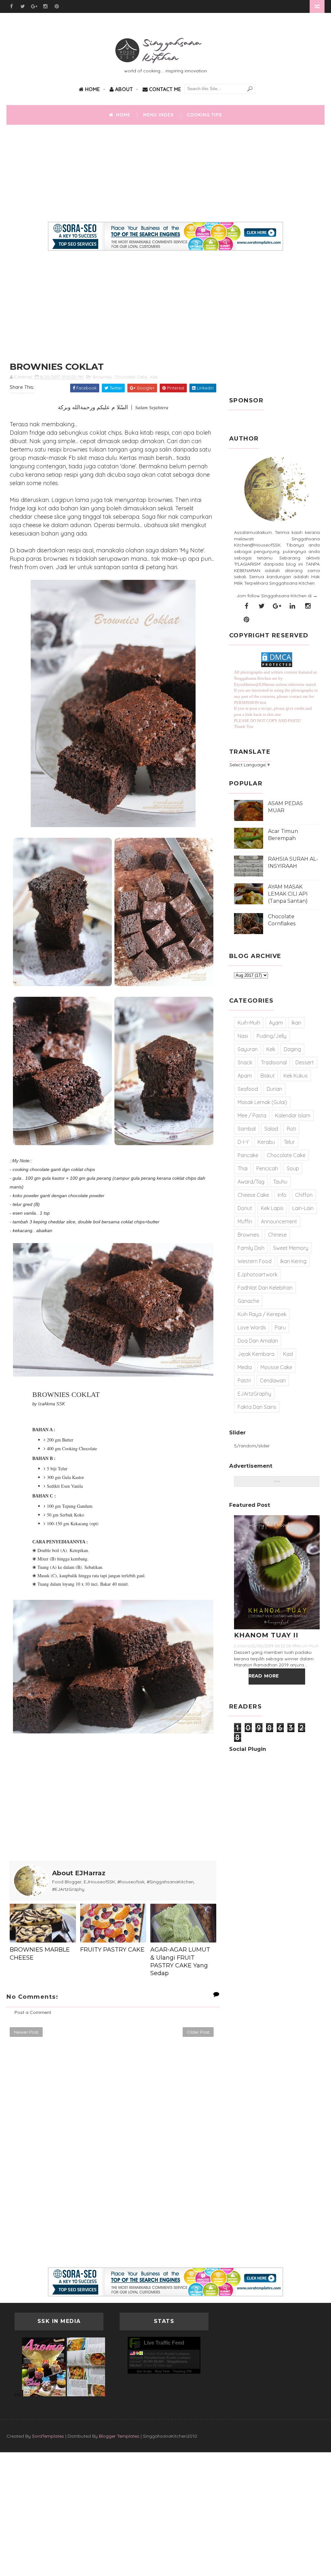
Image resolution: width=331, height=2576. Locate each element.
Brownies (102, 377)
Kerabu (266, 1142)
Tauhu (280, 1182)
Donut (245, 1208)
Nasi (243, 1036)
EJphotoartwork (257, 1274)
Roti (291, 1129)
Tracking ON (182, 2371)
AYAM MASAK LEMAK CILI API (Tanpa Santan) (288, 894)
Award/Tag (251, 1182)
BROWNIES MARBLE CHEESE (40, 1953)
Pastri (244, 1380)
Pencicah (267, 1168)
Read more (264, 1676)
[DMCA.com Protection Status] (277, 666)
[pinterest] (57, 6)
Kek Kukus (296, 1076)
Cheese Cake (253, 1195)
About (123, 89)
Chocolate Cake (131, 377)
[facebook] (11, 6)
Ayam (276, 1023)
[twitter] (23, 6)
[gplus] (34, 6)
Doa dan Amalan (258, 1341)
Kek (154, 377)
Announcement (279, 1221)
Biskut (268, 1076)
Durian (274, 1089)
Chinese (277, 1235)
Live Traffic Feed (164, 2343)
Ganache (248, 1301)
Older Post (198, 2032)
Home (92, 89)
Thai (243, 1168)
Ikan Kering (293, 1261)
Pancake (248, 1155)
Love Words (252, 1327)
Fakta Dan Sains (257, 1407)
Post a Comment (33, 2012)
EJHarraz (243, 1646)
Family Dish (251, 1248)
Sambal (247, 1129)
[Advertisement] (165, 176)
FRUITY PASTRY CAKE (112, 1950)
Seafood (248, 1089)
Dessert (305, 1062)
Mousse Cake (276, 1367)
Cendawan (273, 1380)
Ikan (296, 1023)
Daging (292, 1049)
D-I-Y (243, 1142)
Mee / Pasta (252, 1115)
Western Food (255, 1261)
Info (282, 1195)
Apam (245, 1076)
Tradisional (274, 1062)
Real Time (162, 2371)
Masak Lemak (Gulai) (262, 1102)
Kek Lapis (272, 1208)
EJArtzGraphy (254, 1394)
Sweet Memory (291, 1248)
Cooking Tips (204, 115)
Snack (245, 1062)
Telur (289, 1142)
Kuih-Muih (249, 1023)
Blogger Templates (119, 2436)
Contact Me (164, 89)
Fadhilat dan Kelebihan (265, 1288)
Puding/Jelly (272, 1036)
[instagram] (45, 6)
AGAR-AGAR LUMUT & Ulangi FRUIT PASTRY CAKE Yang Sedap (180, 1961)
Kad (288, 1354)
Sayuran (248, 1049)
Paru (280, 1327)
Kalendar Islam (293, 1115)
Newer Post (26, 2032)
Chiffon (304, 1195)
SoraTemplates (48, 2436)
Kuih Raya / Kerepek (262, 1314)
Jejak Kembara (256, 1354)
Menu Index (159, 115)
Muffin (245, 1221)
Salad (271, 1129)
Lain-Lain (303, 1208)
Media (245, 1367)
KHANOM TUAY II (266, 1635)
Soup (293, 1168)
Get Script (144, 2371)
